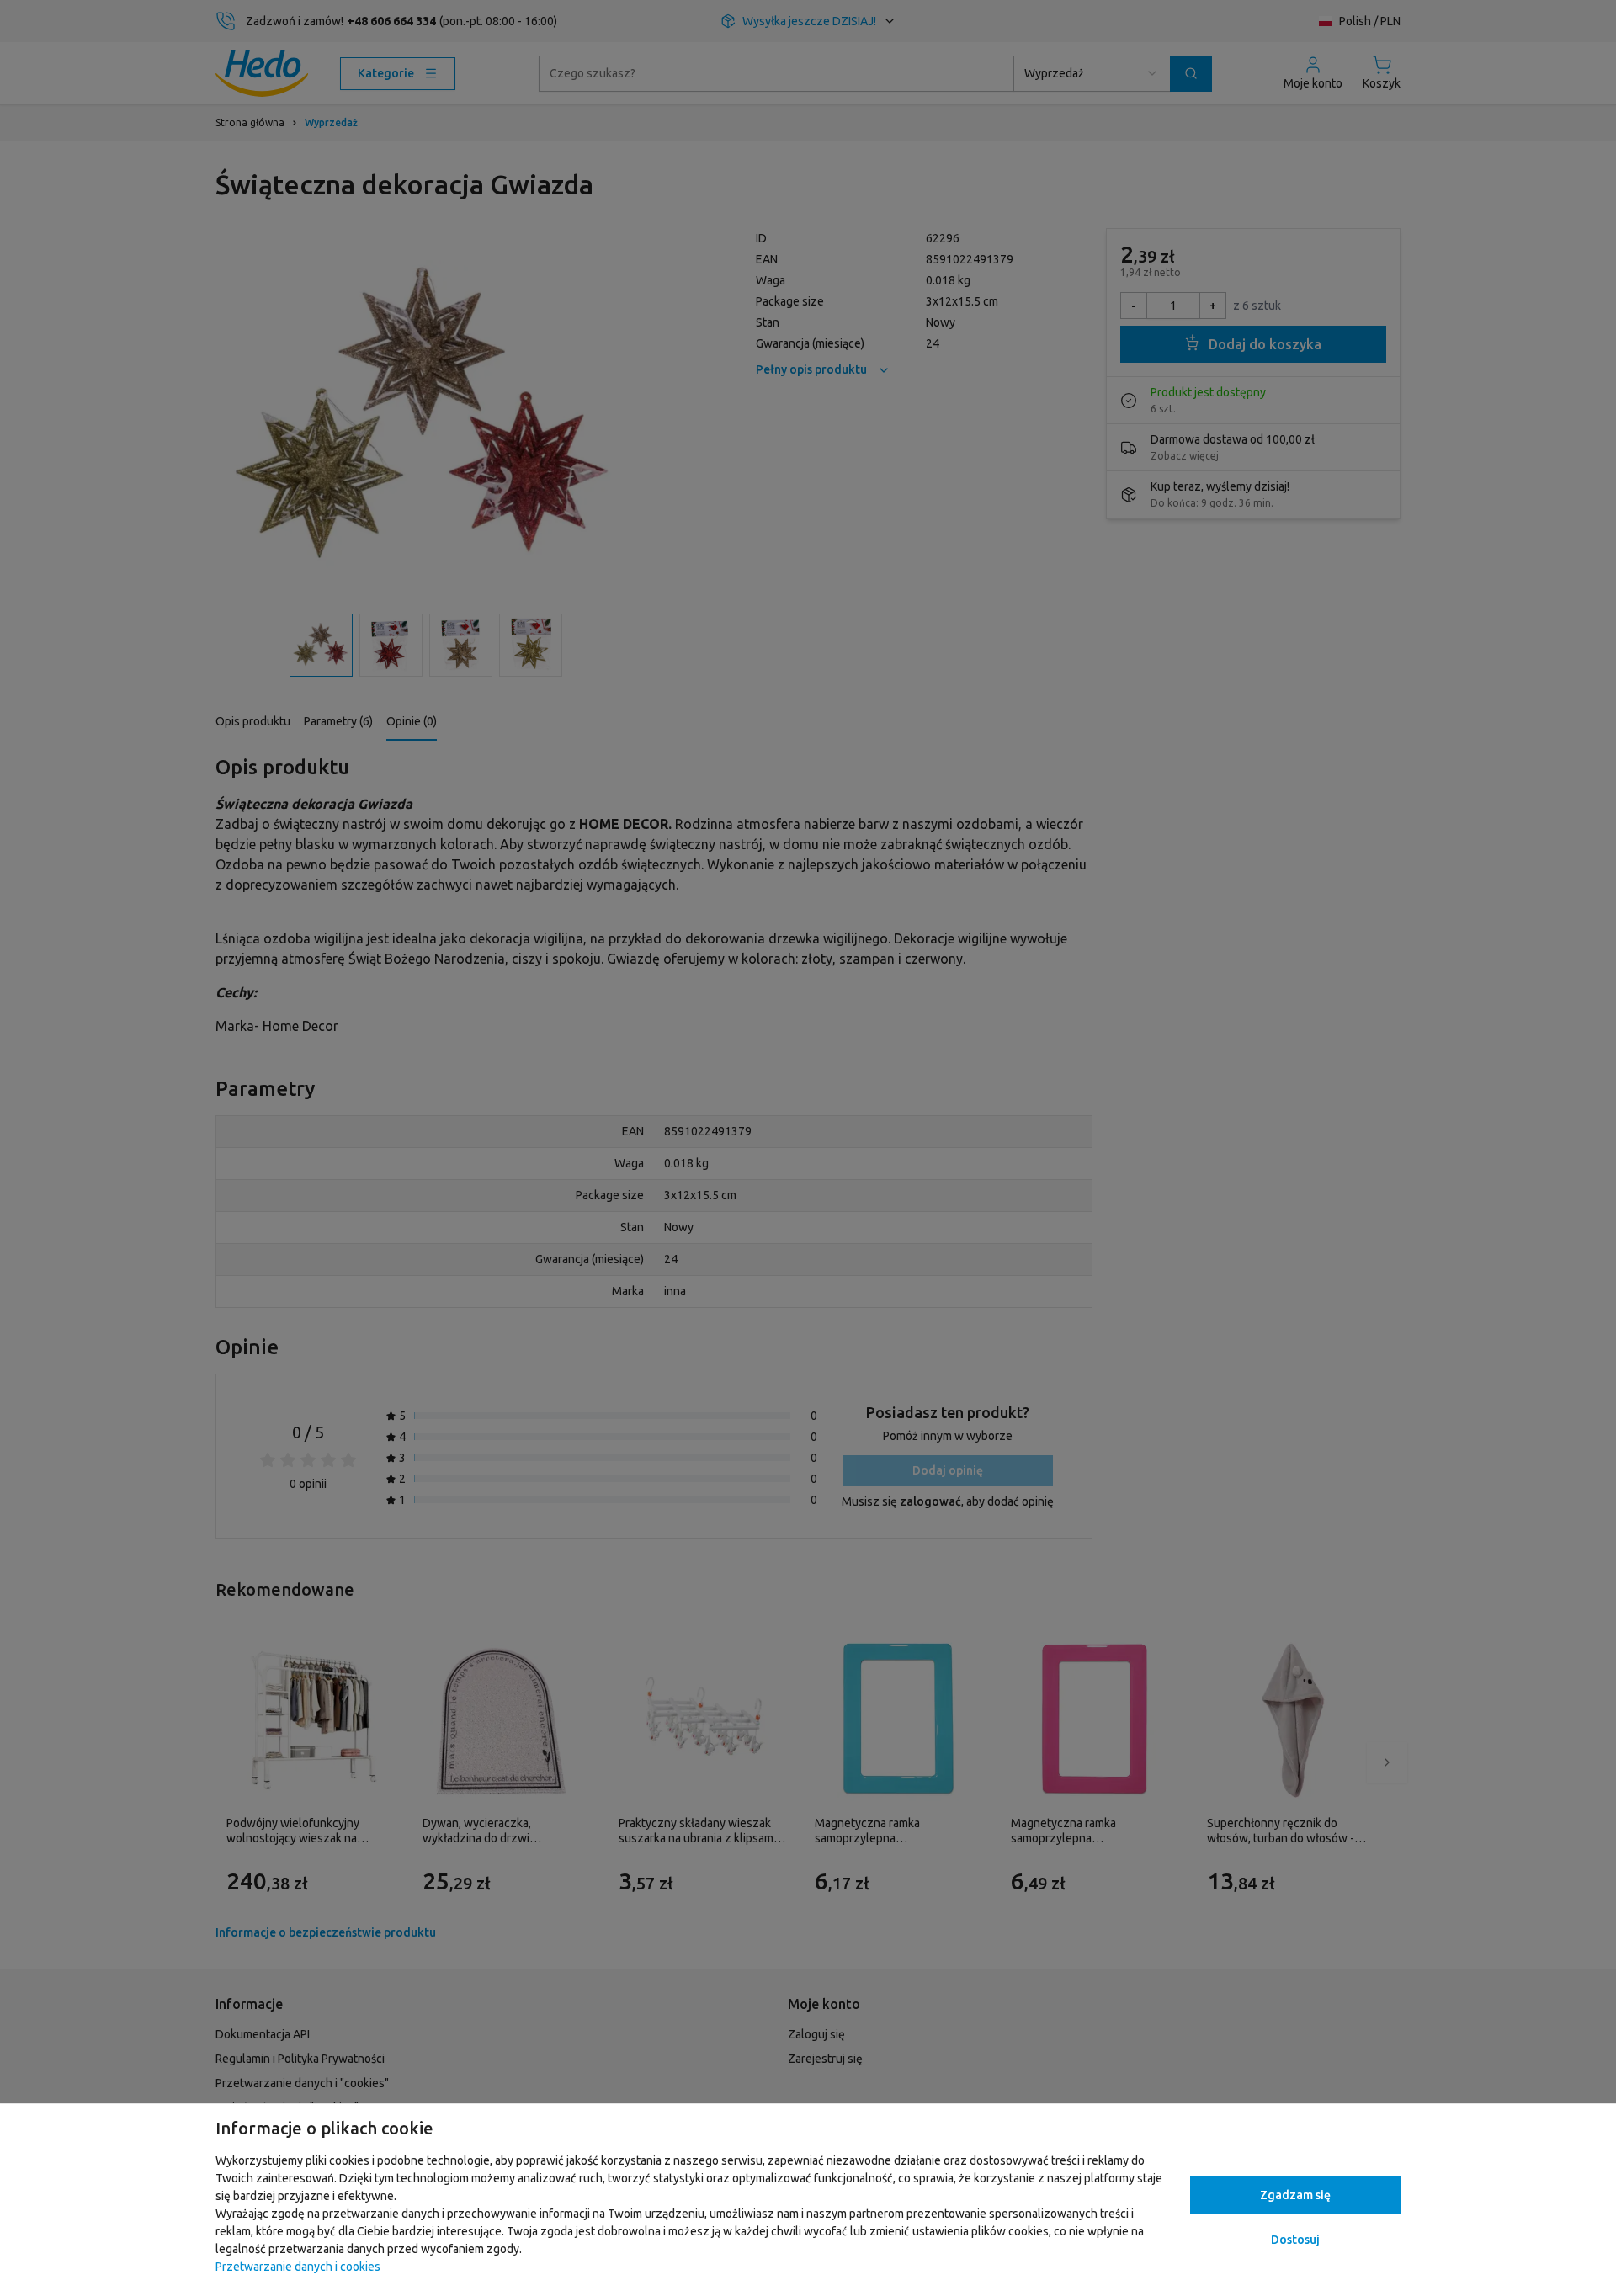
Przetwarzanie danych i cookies (298, 2267)
